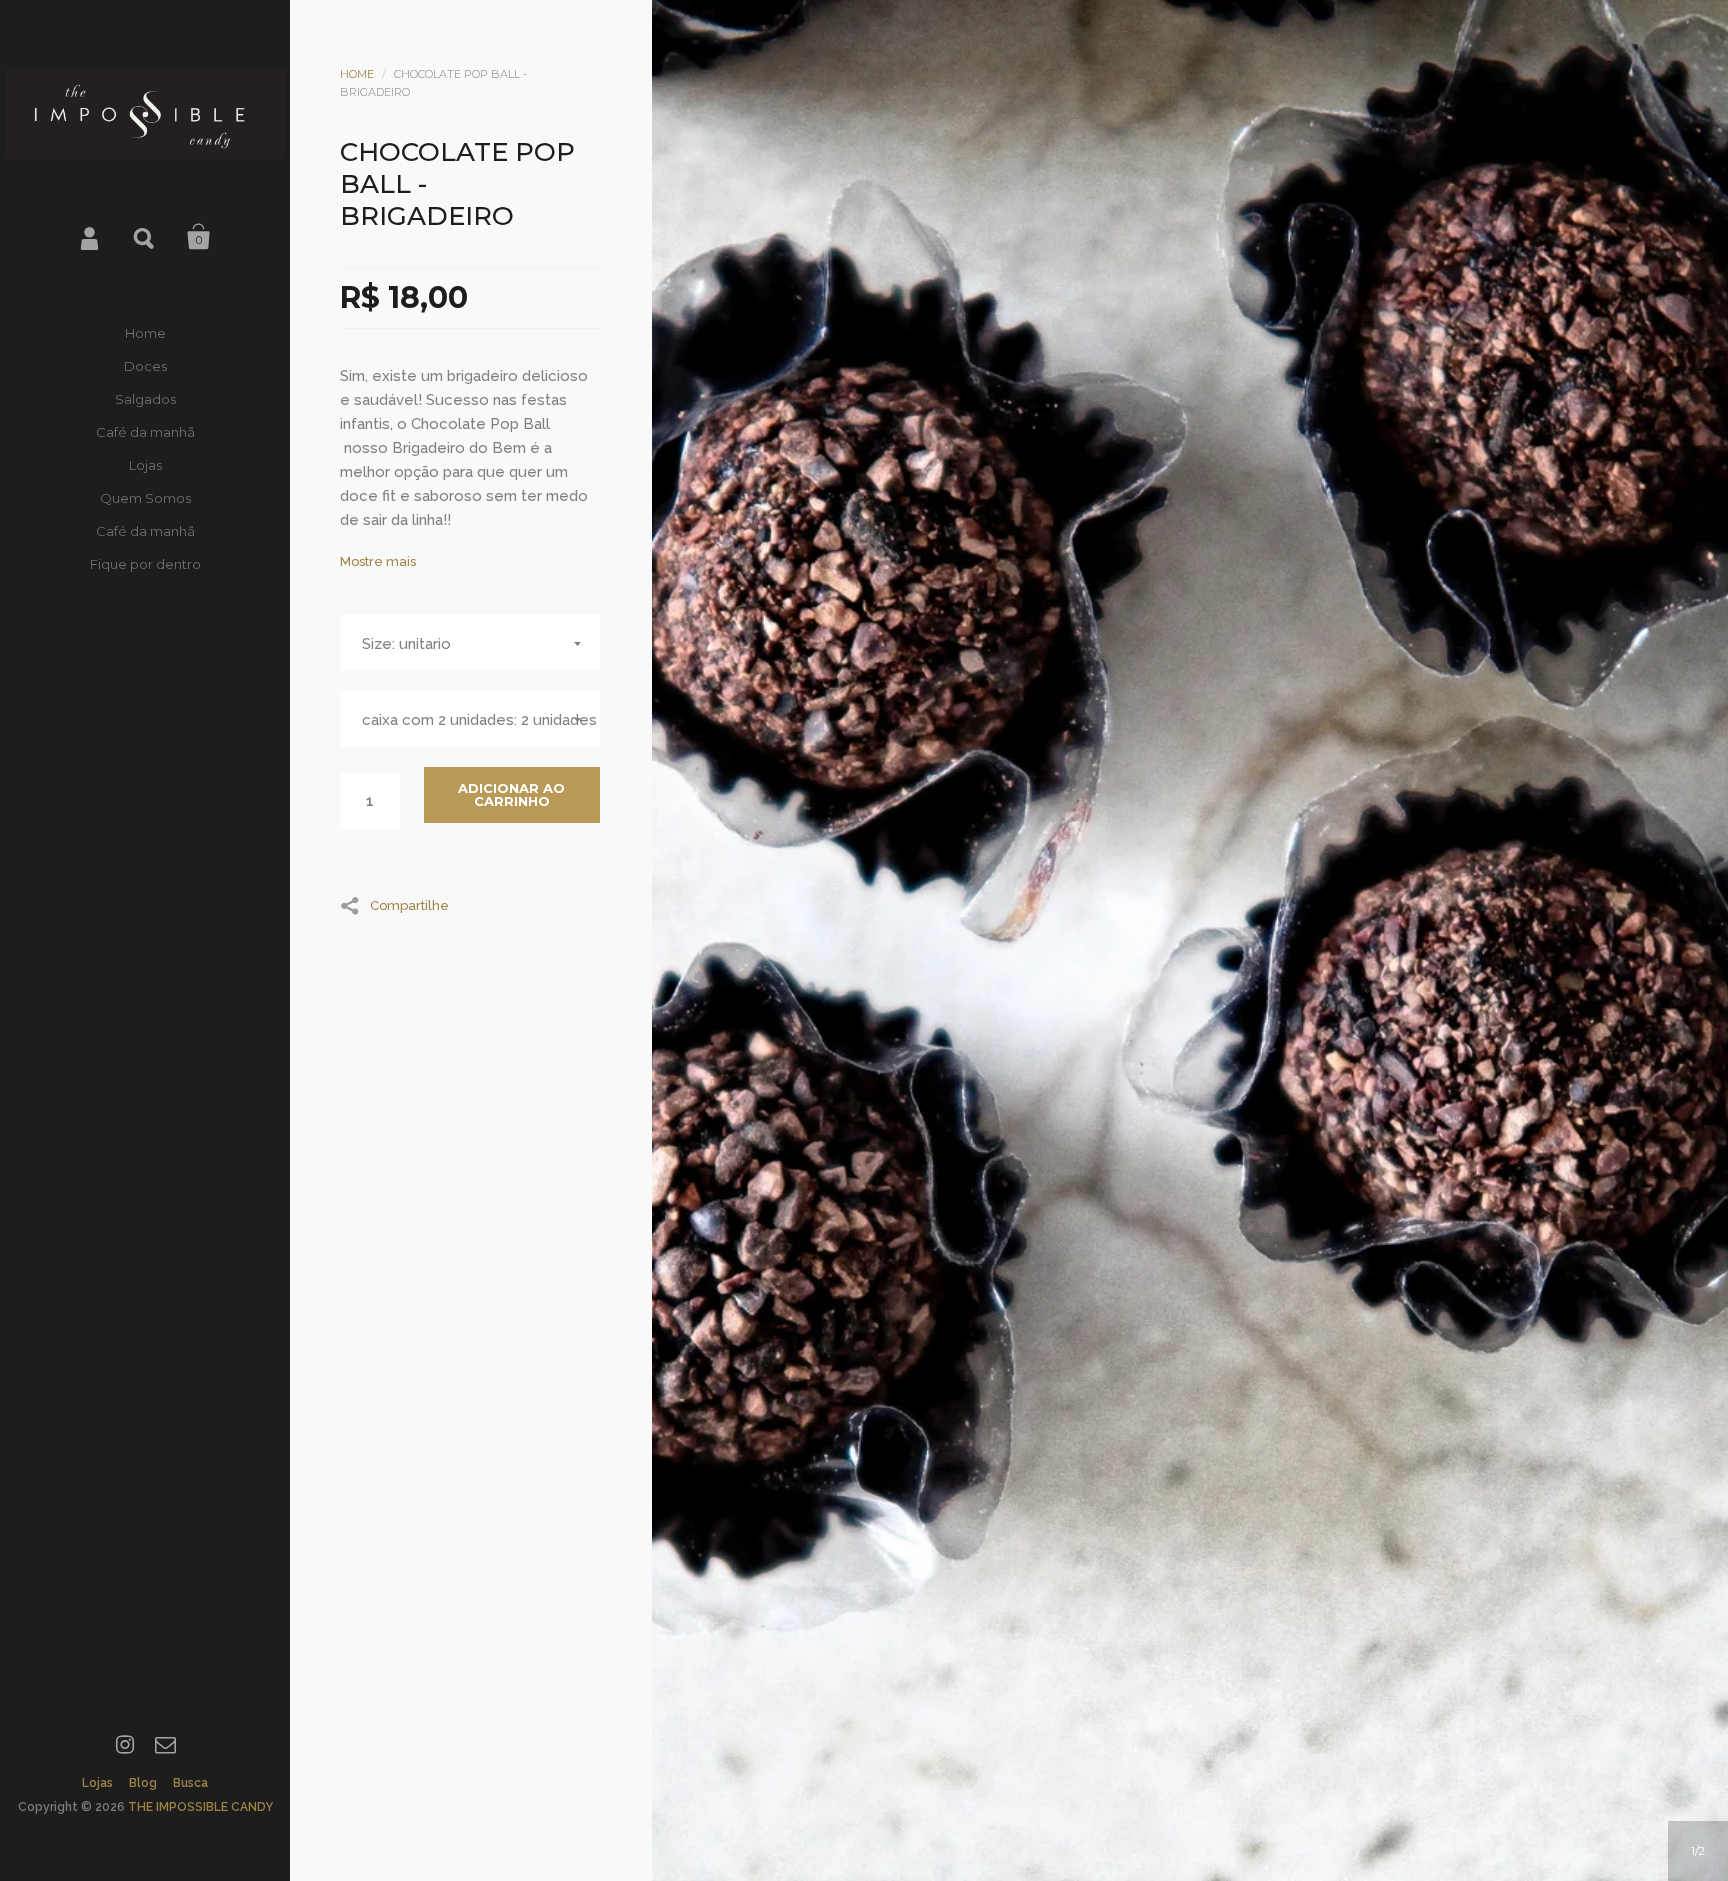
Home (145, 333)
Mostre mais (378, 561)
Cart (199, 237)
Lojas (145, 465)
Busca (190, 1783)
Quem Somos (145, 498)
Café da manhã (145, 432)
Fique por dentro (145, 564)
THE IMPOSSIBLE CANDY (200, 1807)
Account (91, 237)
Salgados (145, 399)
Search (145, 237)
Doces (145, 366)
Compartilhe (409, 905)
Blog (143, 1783)
